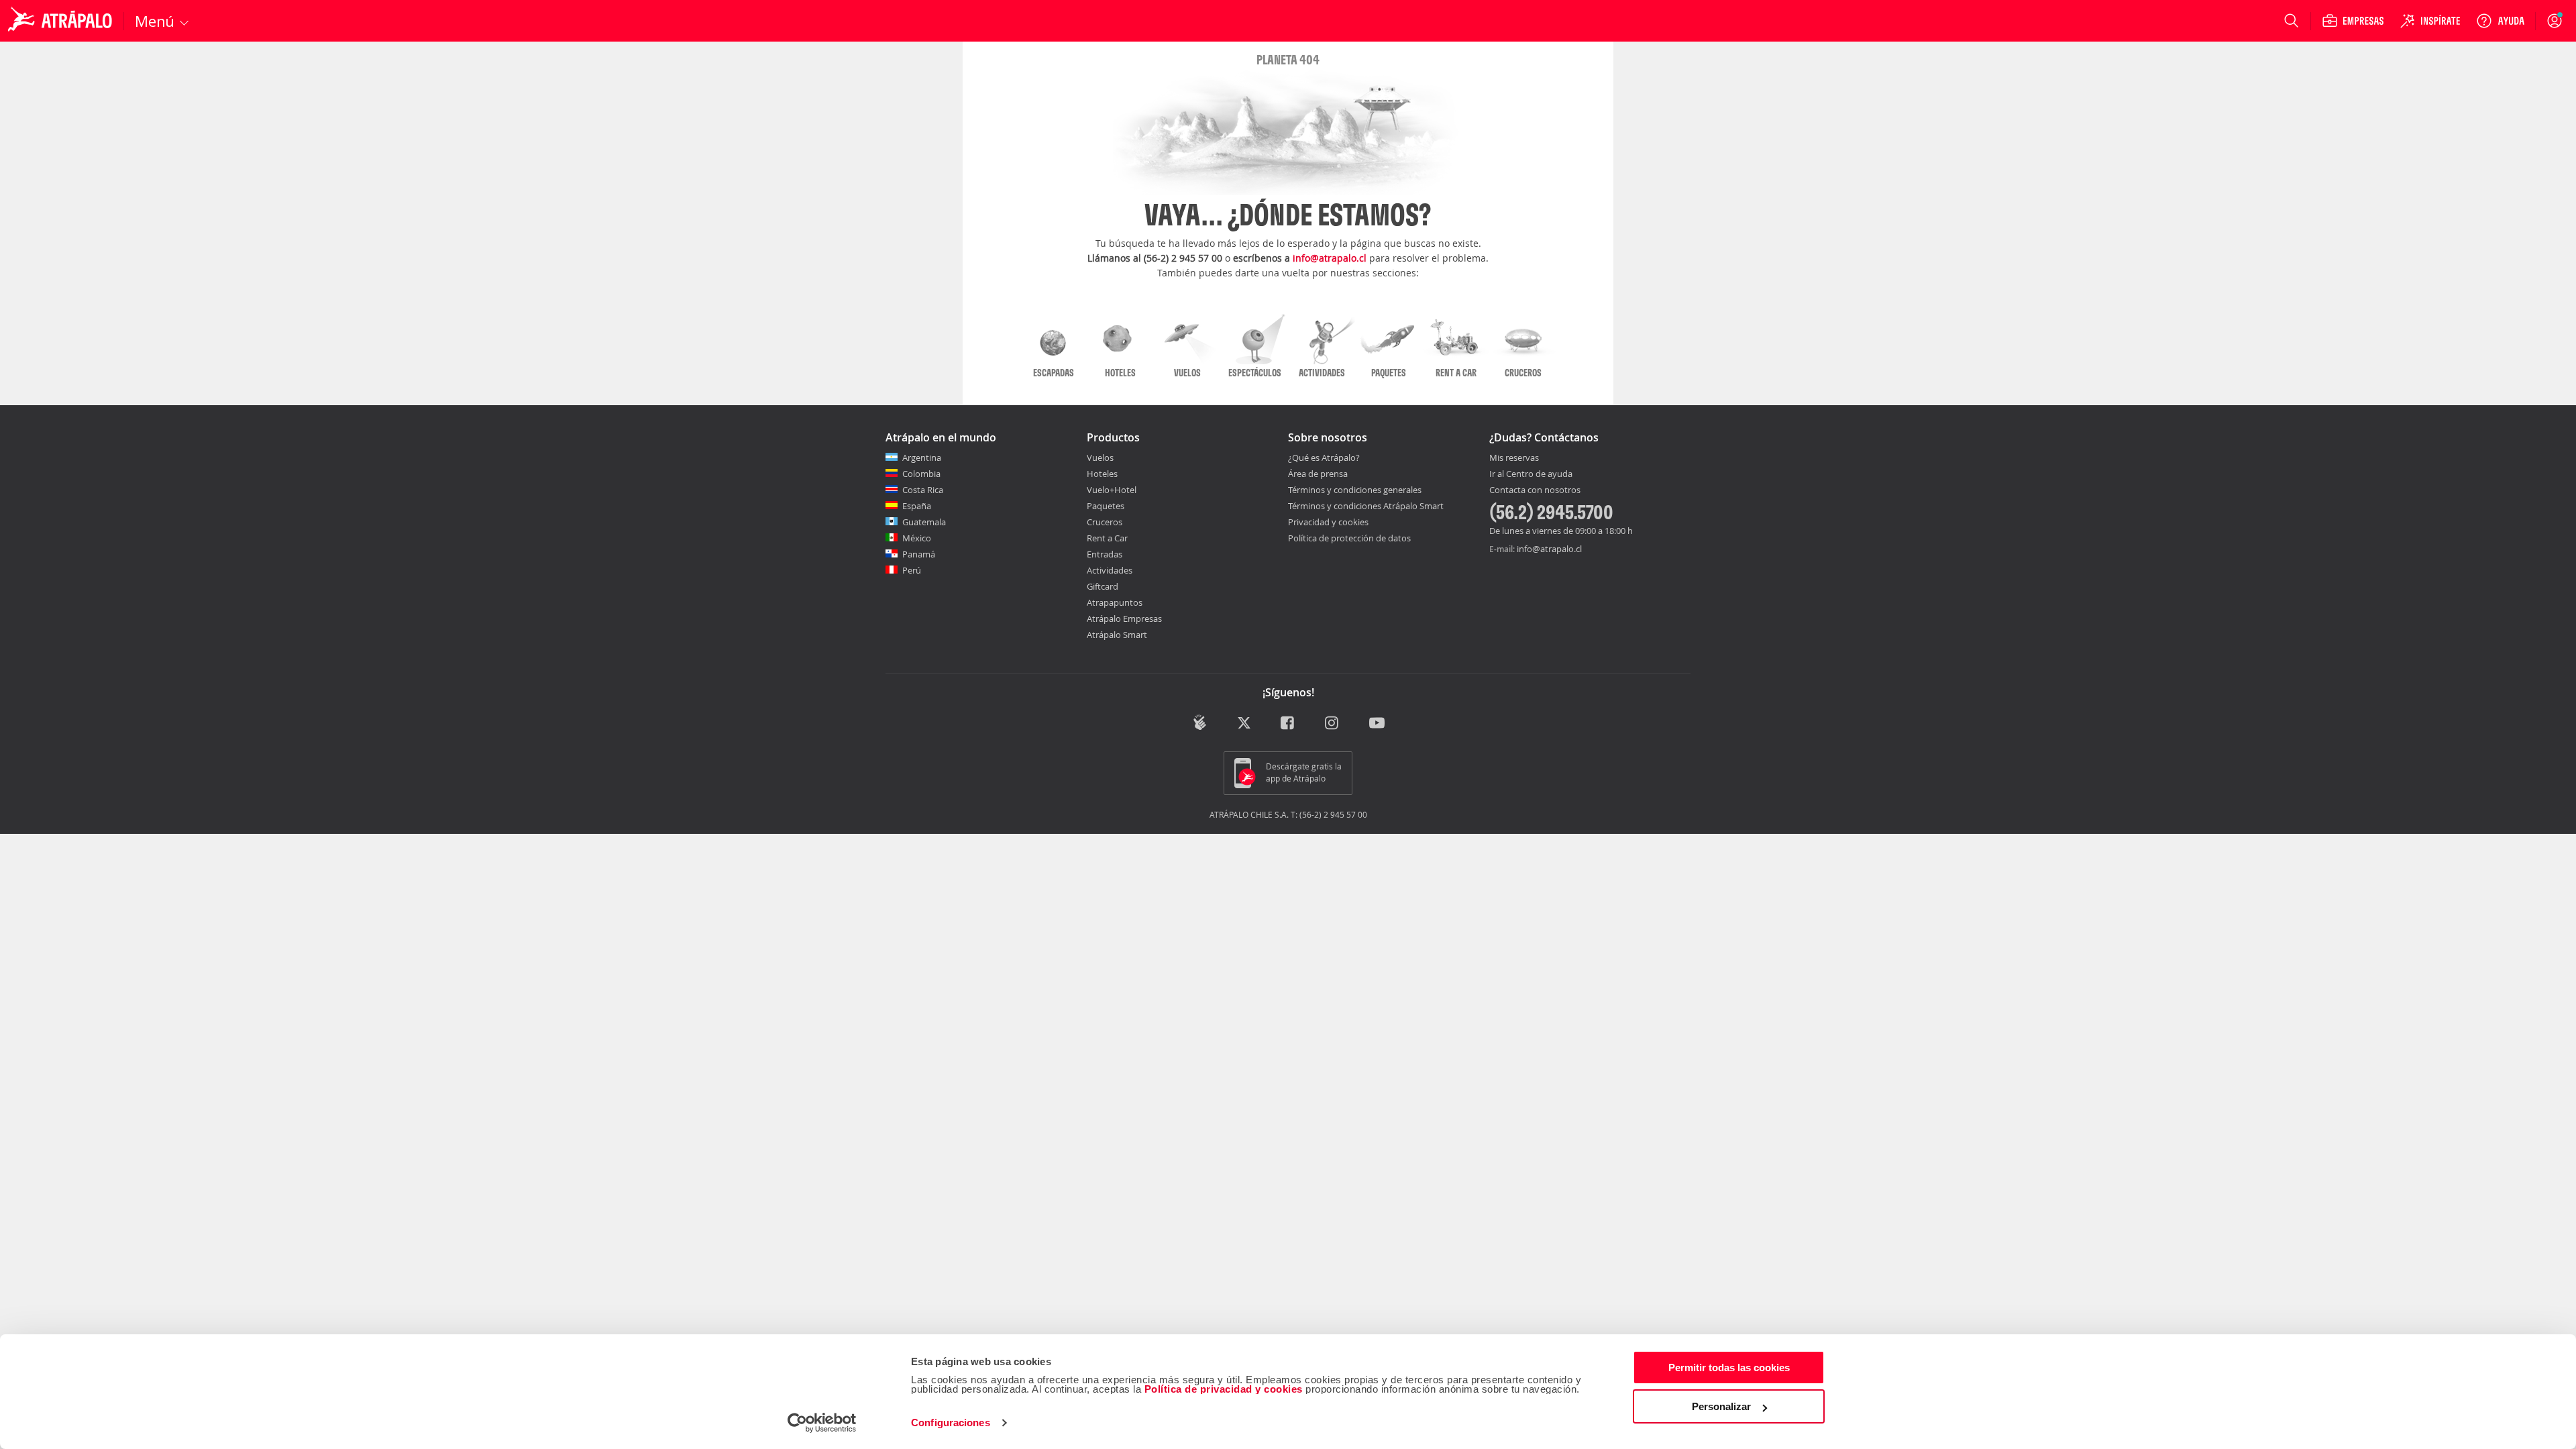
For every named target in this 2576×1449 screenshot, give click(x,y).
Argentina (922, 458)
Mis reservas (1514, 458)
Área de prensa (1318, 474)
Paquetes (1106, 506)
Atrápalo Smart (1117, 635)
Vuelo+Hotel (1112, 490)
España (917, 506)
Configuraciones (951, 1423)
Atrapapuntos (1115, 602)
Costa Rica (923, 490)
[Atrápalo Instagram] (1333, 723)
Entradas (1105, 554)
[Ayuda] (2500, 21)
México (917, 538)
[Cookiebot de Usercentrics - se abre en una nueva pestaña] (822, 1423)
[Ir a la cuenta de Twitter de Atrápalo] (1244, 723)
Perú (912, 570)
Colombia (921, 474)
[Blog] (1200, 722)
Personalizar (1721, 1406)
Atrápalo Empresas (1124, 619)
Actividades (1110, 570)
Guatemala (924, 522)
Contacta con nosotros (1535, 490)
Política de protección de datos (1349, 538)
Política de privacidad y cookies (1224, 1389)
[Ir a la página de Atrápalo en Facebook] (1288, 723)
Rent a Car (1107, 538)
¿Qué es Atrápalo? (1324, 458)
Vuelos (1100, 458)
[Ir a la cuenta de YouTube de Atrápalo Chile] (1377, 723)
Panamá (919, 554)
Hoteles (1102, 474)
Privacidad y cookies (1328, 522)
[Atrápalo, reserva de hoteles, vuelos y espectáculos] (62, 21)
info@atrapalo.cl (1330, 258)
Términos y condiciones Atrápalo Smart (1366, 506)
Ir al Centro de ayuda (1531, 474)
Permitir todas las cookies (1729, 1367)
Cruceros (1105, 522)
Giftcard (1103, 586)
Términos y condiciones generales (1355, 490)
